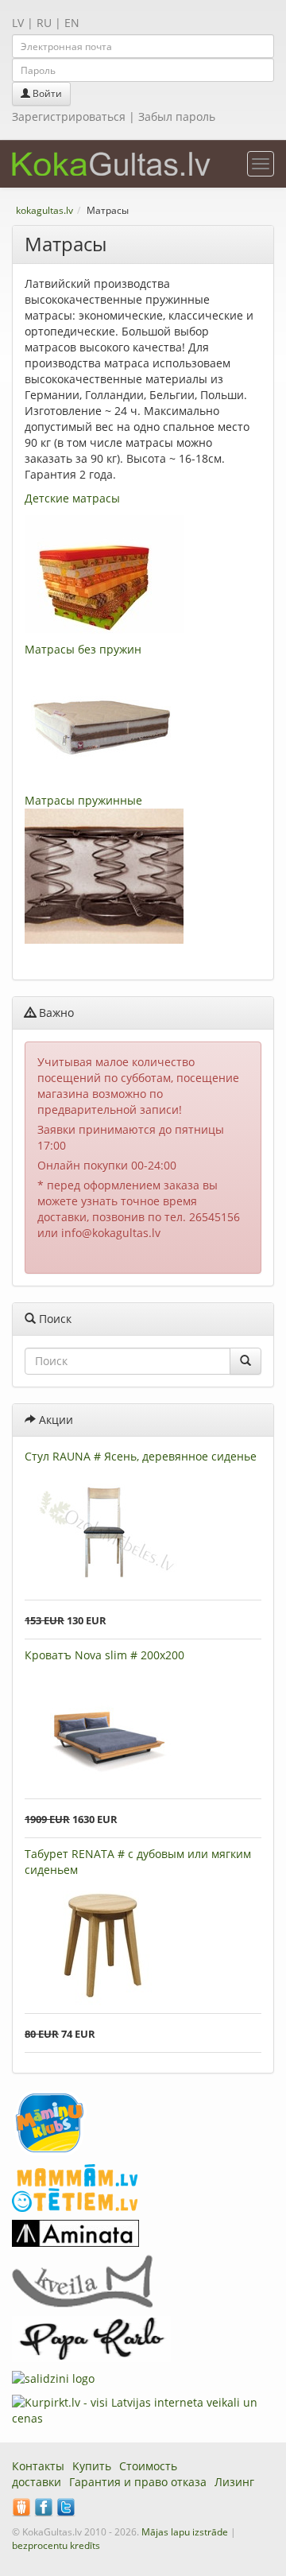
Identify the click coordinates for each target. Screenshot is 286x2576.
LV (18, 23)
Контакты (38, 2466)
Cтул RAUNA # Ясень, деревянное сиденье (141, 1456)
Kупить (92, 2466)
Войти (46, 93)
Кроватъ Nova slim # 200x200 (104, 1655)
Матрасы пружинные (83, 800)
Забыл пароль (177, 116)
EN (72, 23)
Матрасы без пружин (83, 649)
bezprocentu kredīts (56, 2545)
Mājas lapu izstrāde (185, 2532)
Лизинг (234, 2482)
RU (44, 23)
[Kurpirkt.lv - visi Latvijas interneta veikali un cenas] (143, 2409)
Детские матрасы (72, 498)
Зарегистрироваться (69, 116)
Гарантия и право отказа (138, 2482)
